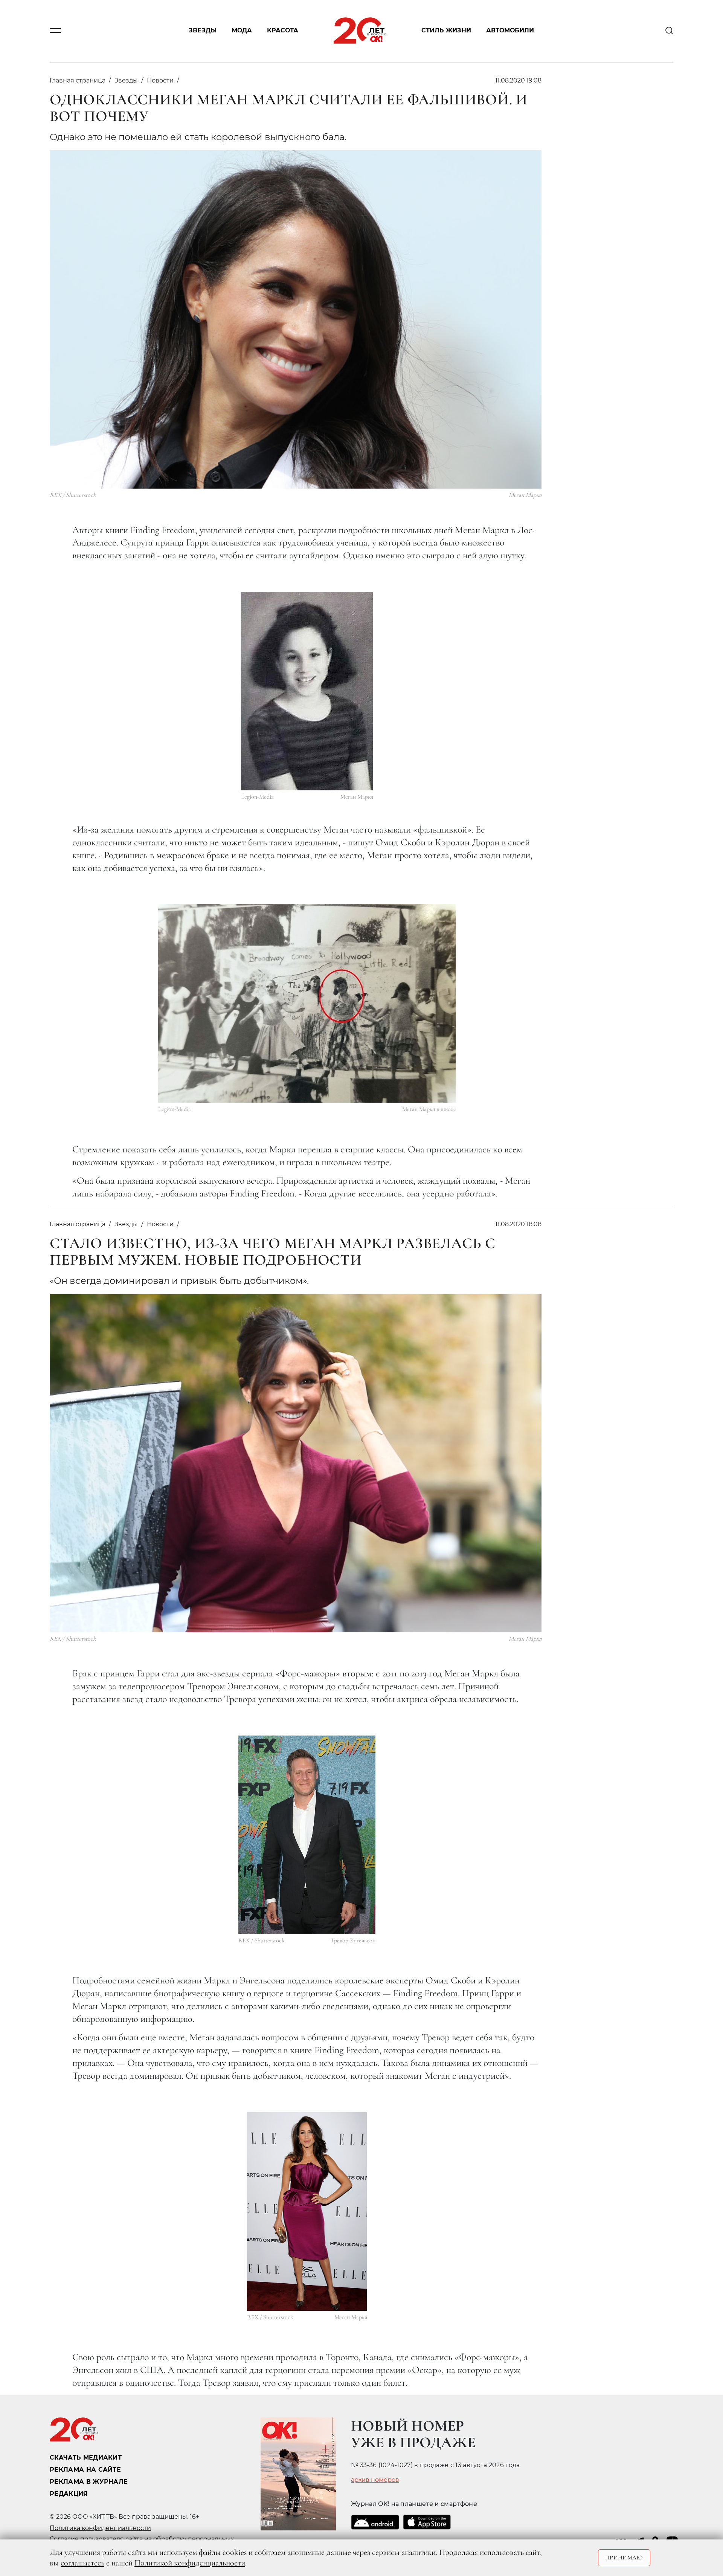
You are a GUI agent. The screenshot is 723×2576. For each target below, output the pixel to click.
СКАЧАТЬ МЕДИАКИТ (86, 2458)
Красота (283, 31)
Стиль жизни (446, 31)
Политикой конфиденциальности (190, 2563)
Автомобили (510, 31)
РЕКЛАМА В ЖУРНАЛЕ (89, 2482)
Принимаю (624, 2558)
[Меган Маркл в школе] (307, 1003)
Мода (242, 31)
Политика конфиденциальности (100, 2528)
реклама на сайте (85, 2470)
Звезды (203, 31)
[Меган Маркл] (307, 691)
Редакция (69, 2494)
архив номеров (375, 2480)
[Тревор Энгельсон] (307, 1835)
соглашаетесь (82, 2563)
